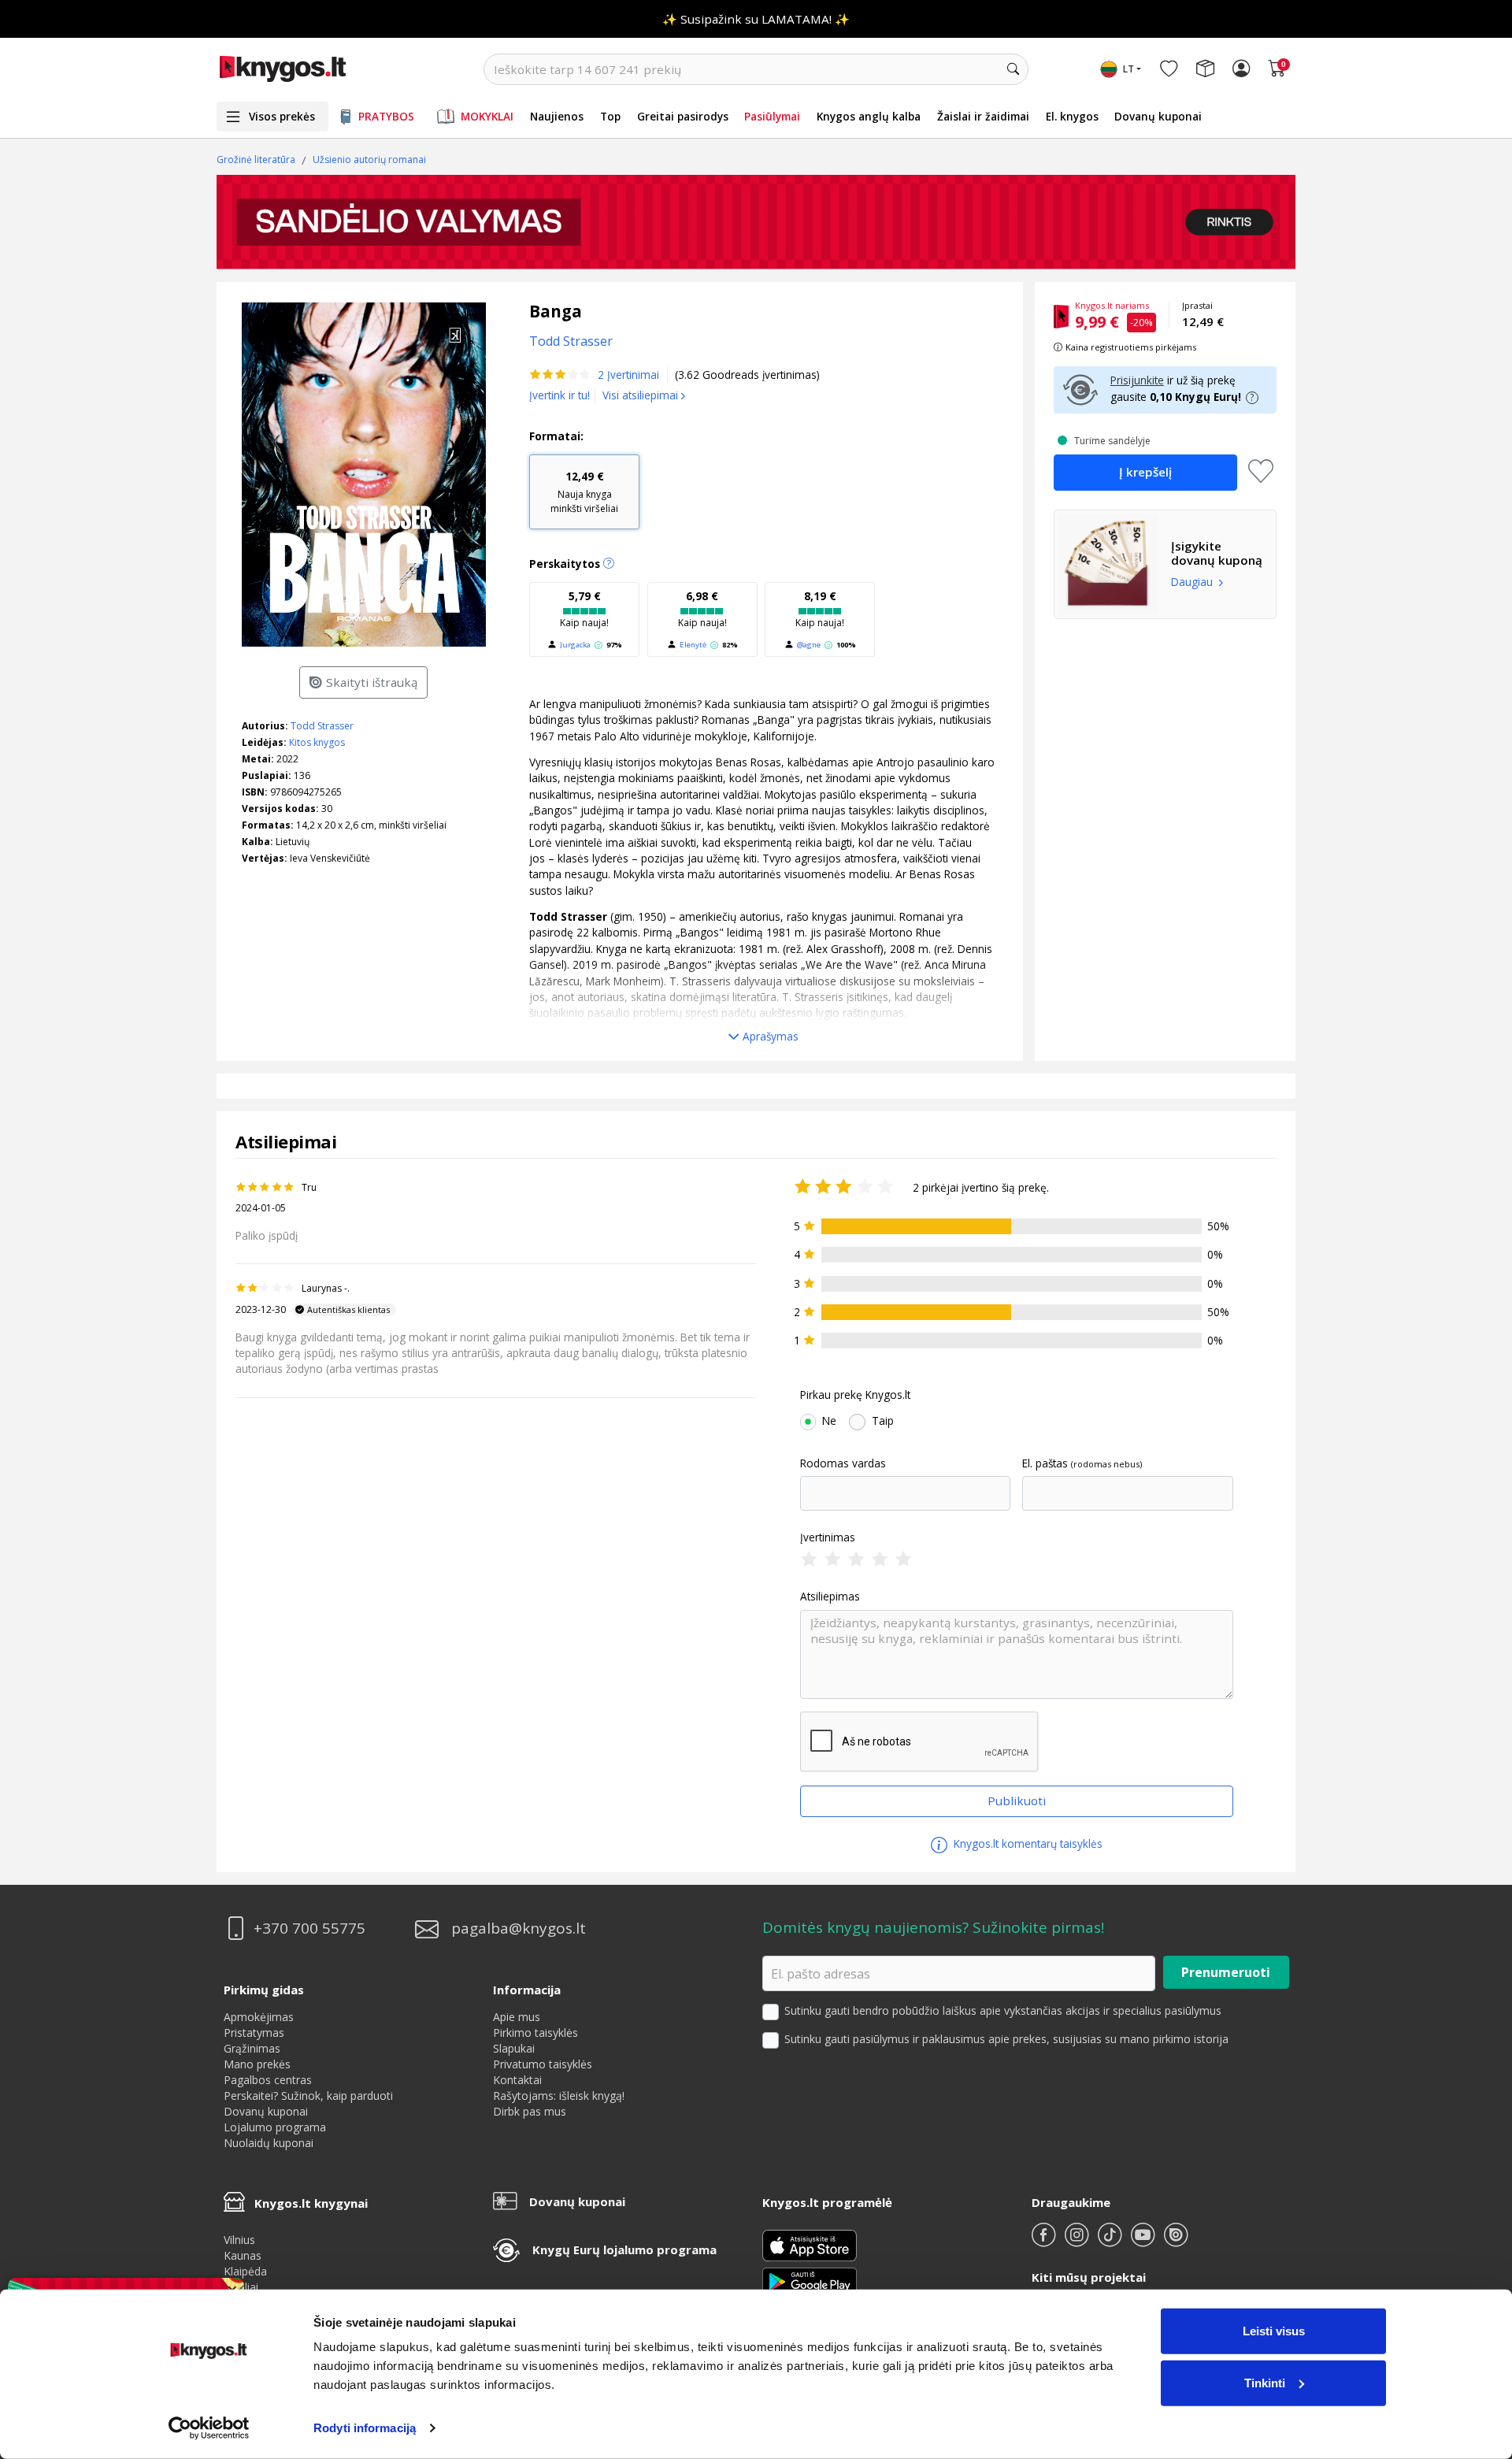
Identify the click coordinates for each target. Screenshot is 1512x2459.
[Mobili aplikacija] (810, 2281)
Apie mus (517, 2017)
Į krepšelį (1145, 472)
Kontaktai (517, 2080)
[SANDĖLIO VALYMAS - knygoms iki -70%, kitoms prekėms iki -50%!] (756, 222)
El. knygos (1072, 116)
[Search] (1013, 69)
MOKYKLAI (487, 116)
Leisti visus (1274, 2331)
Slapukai (514, 2048)
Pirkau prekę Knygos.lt (855, 1395)
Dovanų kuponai (1158, 116)
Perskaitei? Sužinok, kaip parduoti (308, 2096)
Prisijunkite (1137, 380)
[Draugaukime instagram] (1078, 2241)
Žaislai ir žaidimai (983, 116)
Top (610, 116)
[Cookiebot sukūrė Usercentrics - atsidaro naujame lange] (209, 2428)
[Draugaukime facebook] (1045, 2241)
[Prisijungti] (1241, 69)
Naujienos (557, 116)
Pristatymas (254, 2032)
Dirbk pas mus (530, 2111)
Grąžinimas (252, 2048)
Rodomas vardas (843, 1463)
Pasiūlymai (772, 116)
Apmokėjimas (259, 2017)
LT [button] (1128, 69)
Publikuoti (1017, 1801)
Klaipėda (245, 2271)
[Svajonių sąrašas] (1169, 69)
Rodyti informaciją (365, 2428)
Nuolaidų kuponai (269, 2143)
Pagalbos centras (268, 2080)
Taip (883, 1421)
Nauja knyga (584, 492)
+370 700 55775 (309, 1929)
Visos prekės (282, 116)
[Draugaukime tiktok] (1111, 2241)
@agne (809, 645)
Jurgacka (575, 645)
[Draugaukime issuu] (1176, 2241)
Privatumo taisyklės (543, 2064)
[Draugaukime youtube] (1144, 2241)
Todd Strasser (322, 726)
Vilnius (239, 2240)
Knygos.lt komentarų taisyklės (1027, 1843)
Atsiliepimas (830, 1597)
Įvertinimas (828, 1537)
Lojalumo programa (275, 2127)
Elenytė (693, 645)
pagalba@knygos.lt (519, 1929)
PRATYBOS (386, 116)
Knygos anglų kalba (869, 116)
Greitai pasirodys (683, 116)
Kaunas (243, 2255)
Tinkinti (1265, 2382)
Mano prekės (257, 2064)
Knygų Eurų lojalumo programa (624, 2249)
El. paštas (1045, 1463)
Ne (829, 1421)
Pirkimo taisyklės (535, 2032)
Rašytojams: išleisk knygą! (559, 2096)
